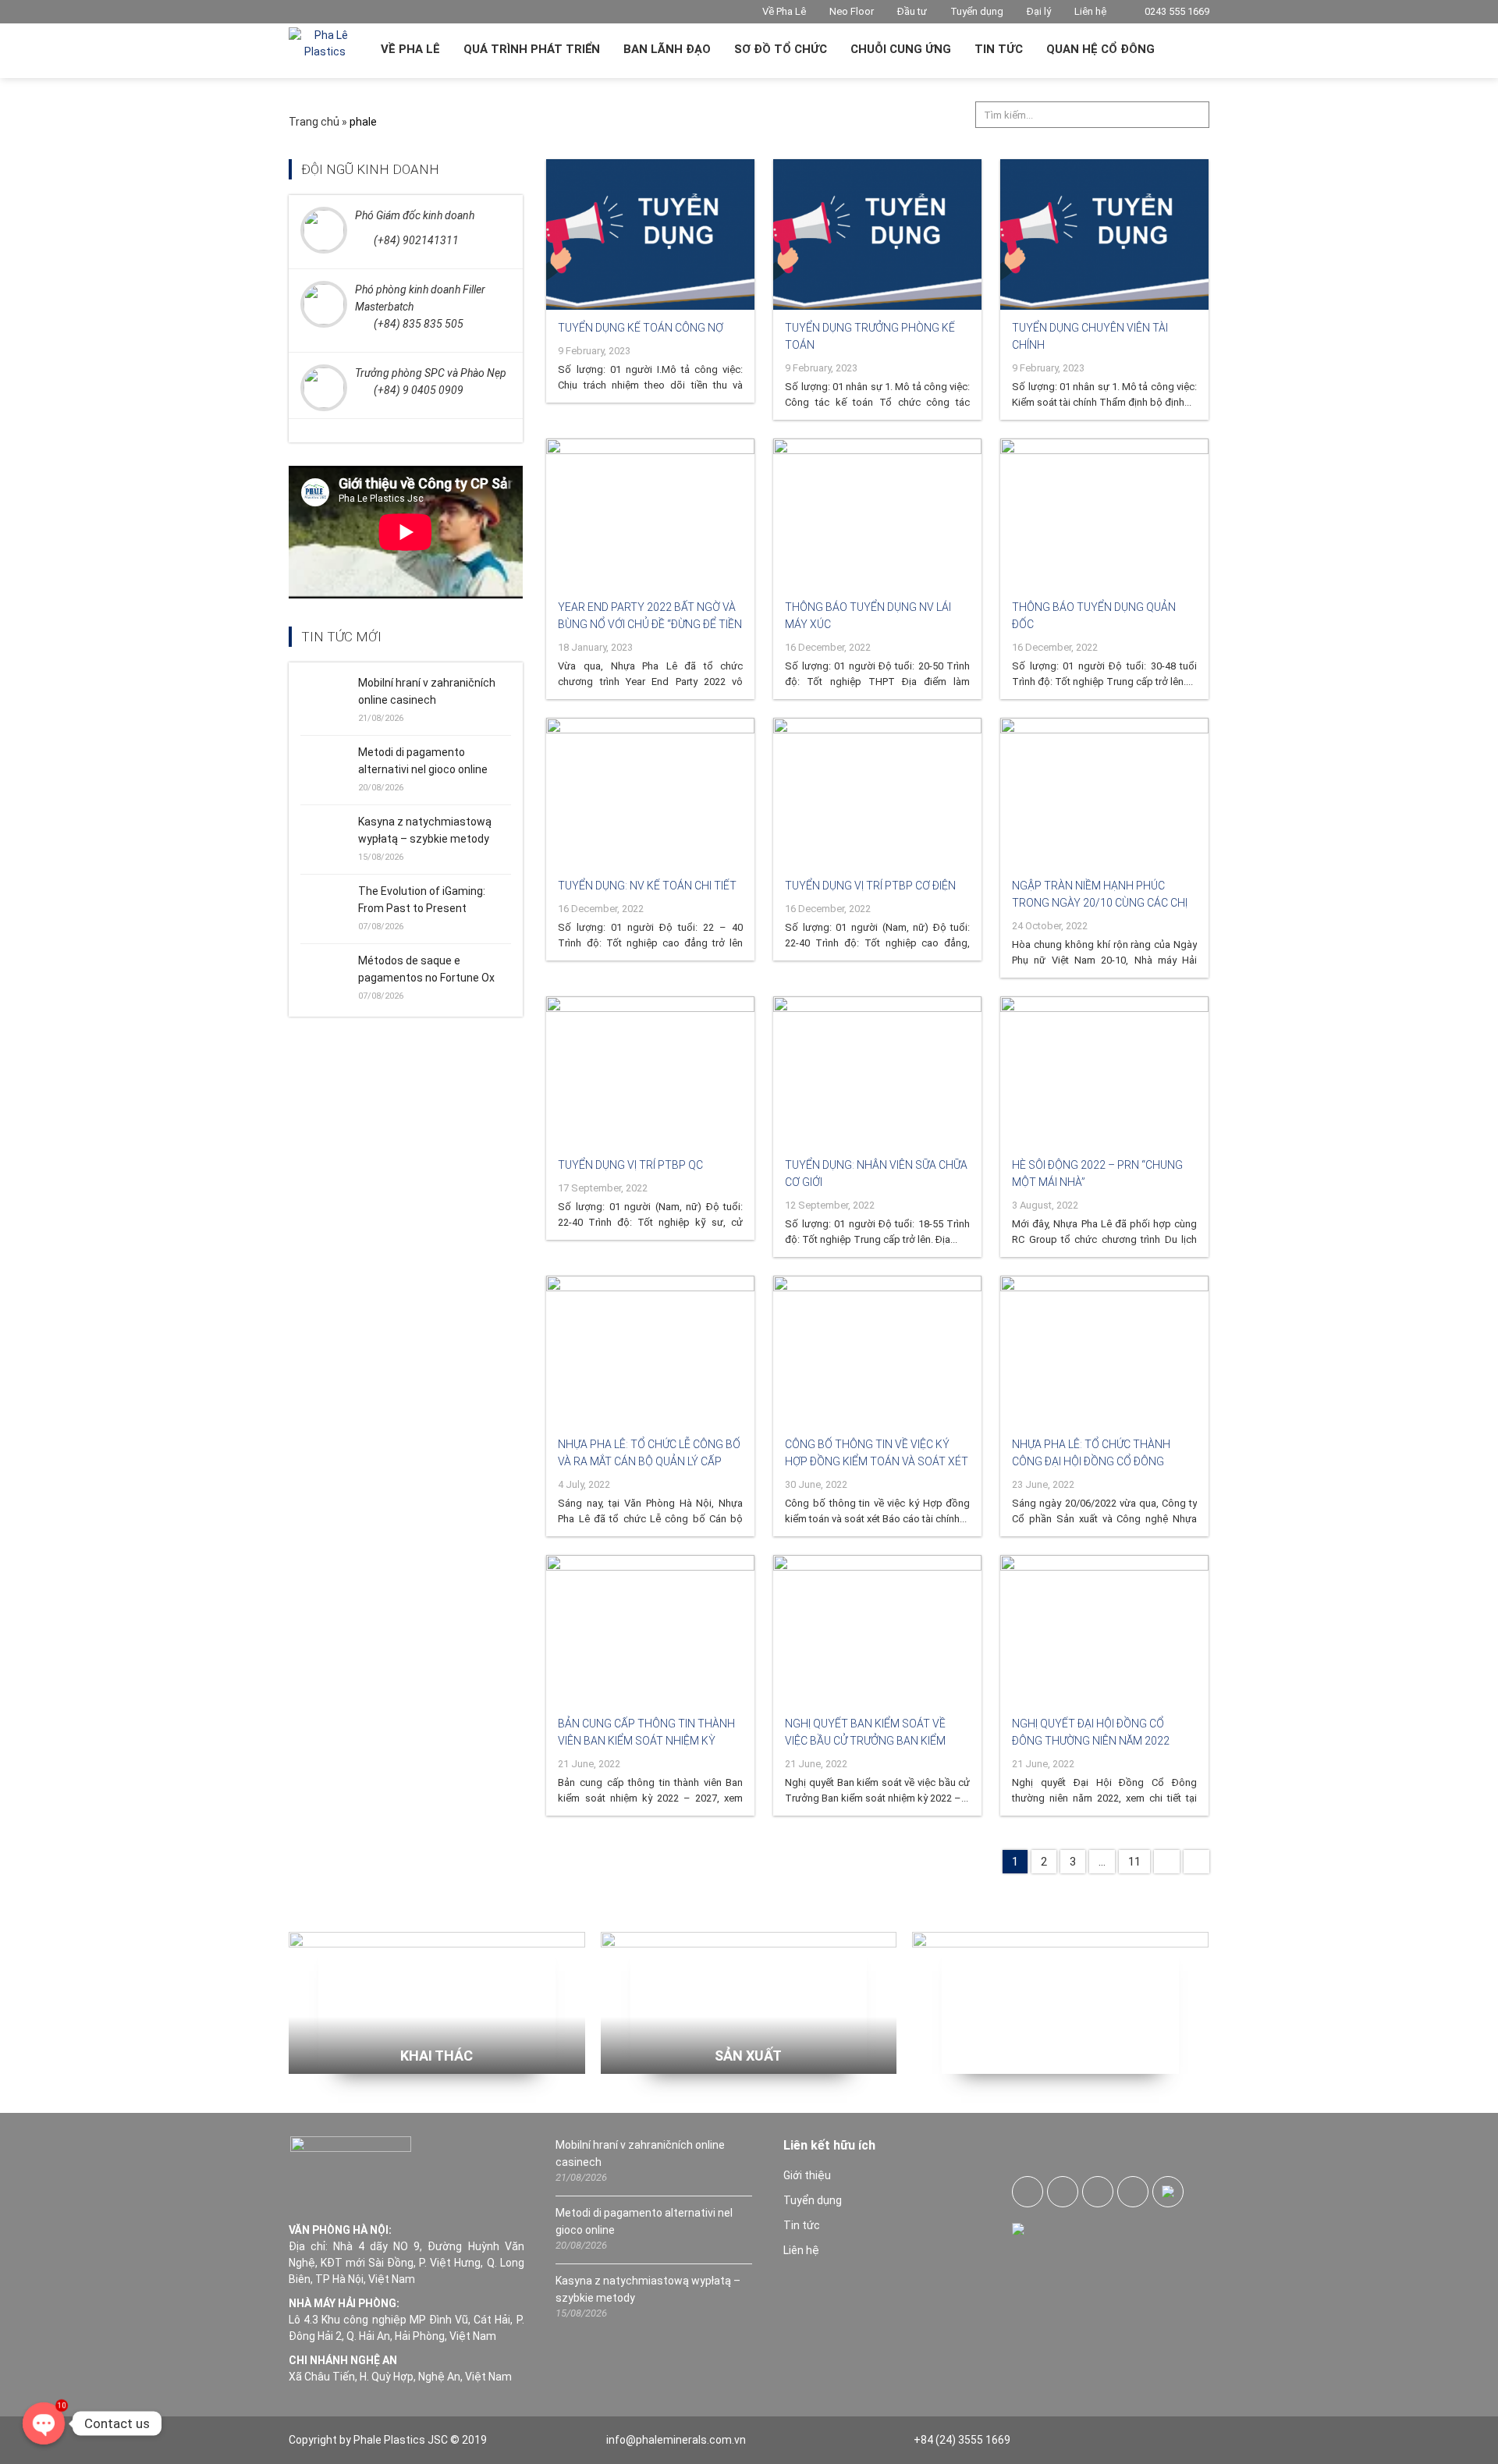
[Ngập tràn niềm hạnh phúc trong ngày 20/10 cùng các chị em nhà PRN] (1104, 793)
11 (1134, 1862)
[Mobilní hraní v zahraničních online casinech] (329, 699)
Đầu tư (912, 12)
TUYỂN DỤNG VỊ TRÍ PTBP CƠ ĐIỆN (870, 886)
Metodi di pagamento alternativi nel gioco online (423, 761)
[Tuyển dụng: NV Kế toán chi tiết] (650, 793)
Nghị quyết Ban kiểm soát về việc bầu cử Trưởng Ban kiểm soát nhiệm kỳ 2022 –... (865, 1741)
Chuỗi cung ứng (901, 49)
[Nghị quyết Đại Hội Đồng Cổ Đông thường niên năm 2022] (1104, 1630)
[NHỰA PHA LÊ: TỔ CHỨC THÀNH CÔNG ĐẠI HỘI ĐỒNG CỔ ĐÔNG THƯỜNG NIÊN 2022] (1104, 1351)
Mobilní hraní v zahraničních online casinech (427, 691)
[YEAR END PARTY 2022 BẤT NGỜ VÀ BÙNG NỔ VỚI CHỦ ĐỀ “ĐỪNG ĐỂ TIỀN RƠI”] (650, 514)
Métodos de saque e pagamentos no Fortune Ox (426, 969)
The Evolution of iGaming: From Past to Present (422, 900)
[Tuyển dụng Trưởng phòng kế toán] (877, 234)
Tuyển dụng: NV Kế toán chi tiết (647, 886)
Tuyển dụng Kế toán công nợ (641, 328)
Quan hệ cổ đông (1100, 49)
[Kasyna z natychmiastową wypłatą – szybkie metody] (329, 838)
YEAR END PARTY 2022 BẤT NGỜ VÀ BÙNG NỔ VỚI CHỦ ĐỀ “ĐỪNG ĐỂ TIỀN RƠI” (650, 624)
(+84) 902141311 (416, 240)
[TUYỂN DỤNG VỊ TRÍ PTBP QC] (650, 1072)
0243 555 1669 (1176, 11)
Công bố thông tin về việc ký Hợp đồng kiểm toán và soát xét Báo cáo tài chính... (877, 1461)
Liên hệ (1090, 12)
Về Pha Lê (784, 12)
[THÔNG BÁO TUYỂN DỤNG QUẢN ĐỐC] (1104, 514)
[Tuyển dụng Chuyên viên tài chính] (1104, 234)
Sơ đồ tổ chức (781, 49)
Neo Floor (852, 12)
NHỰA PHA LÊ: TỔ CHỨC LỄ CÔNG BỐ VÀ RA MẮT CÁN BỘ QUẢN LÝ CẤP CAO (649, 1461)
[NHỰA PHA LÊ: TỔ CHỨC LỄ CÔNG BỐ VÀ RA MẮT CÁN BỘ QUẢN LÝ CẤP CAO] (650, 1351)
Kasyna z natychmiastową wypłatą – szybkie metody (425, 830)
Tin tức (999, 49)
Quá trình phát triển (532, 49)
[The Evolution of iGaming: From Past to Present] (329, 907)
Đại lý (1039, 12)
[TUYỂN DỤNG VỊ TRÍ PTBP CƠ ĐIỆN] (877, 793)
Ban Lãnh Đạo (667, 49)
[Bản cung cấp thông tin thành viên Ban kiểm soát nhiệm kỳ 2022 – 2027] (650, 1630)
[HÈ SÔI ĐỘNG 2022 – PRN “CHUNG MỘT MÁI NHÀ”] (1104, 1072)
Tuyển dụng (977, 12)
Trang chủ (314, 122)
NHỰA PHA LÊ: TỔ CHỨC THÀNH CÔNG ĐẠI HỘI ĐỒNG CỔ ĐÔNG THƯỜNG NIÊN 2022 (1091, 1461)
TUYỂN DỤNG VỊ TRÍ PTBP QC (630, 1165)
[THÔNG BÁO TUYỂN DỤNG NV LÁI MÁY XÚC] (877, 514)
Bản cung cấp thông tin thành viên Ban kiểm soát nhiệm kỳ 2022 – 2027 (646, 1741)
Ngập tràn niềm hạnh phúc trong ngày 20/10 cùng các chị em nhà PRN (1100, 903)
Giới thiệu (807, 2175)
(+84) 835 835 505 (419, 324)
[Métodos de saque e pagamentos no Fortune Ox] (329, 977)
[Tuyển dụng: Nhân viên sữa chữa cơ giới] (877, 1072)
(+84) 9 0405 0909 (419, 390)
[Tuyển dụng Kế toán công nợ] (650, 234)
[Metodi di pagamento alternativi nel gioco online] (329, 769)
